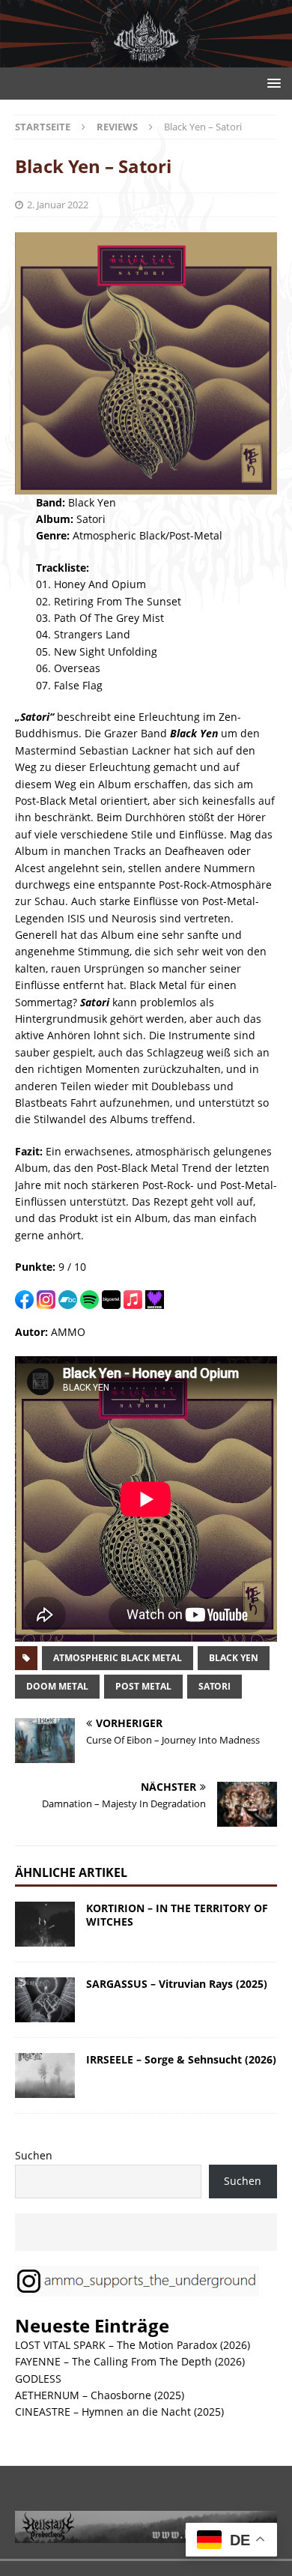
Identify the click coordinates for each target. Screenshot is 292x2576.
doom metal (57, 1686)
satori (215, 1686)
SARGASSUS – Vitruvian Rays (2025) (177, 1984)
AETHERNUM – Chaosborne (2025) (100, 2395)
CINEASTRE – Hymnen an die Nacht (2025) (119, 2412)
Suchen (34, 2155)
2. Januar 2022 (58, 205)
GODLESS (38, 2379)
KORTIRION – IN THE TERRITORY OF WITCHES (177, 1915)
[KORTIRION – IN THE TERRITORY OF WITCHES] (45, 1924)
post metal (143, 1686)
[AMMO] (146, 59)
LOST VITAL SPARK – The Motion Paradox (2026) (133, 2345)
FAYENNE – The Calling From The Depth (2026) (130, 2361)
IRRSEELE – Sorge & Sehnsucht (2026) (181, 2059)
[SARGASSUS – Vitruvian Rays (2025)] (45, 2000)
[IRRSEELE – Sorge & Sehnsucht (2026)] (45, 2075)
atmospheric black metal (118, 1658)
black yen (234, 1658)
